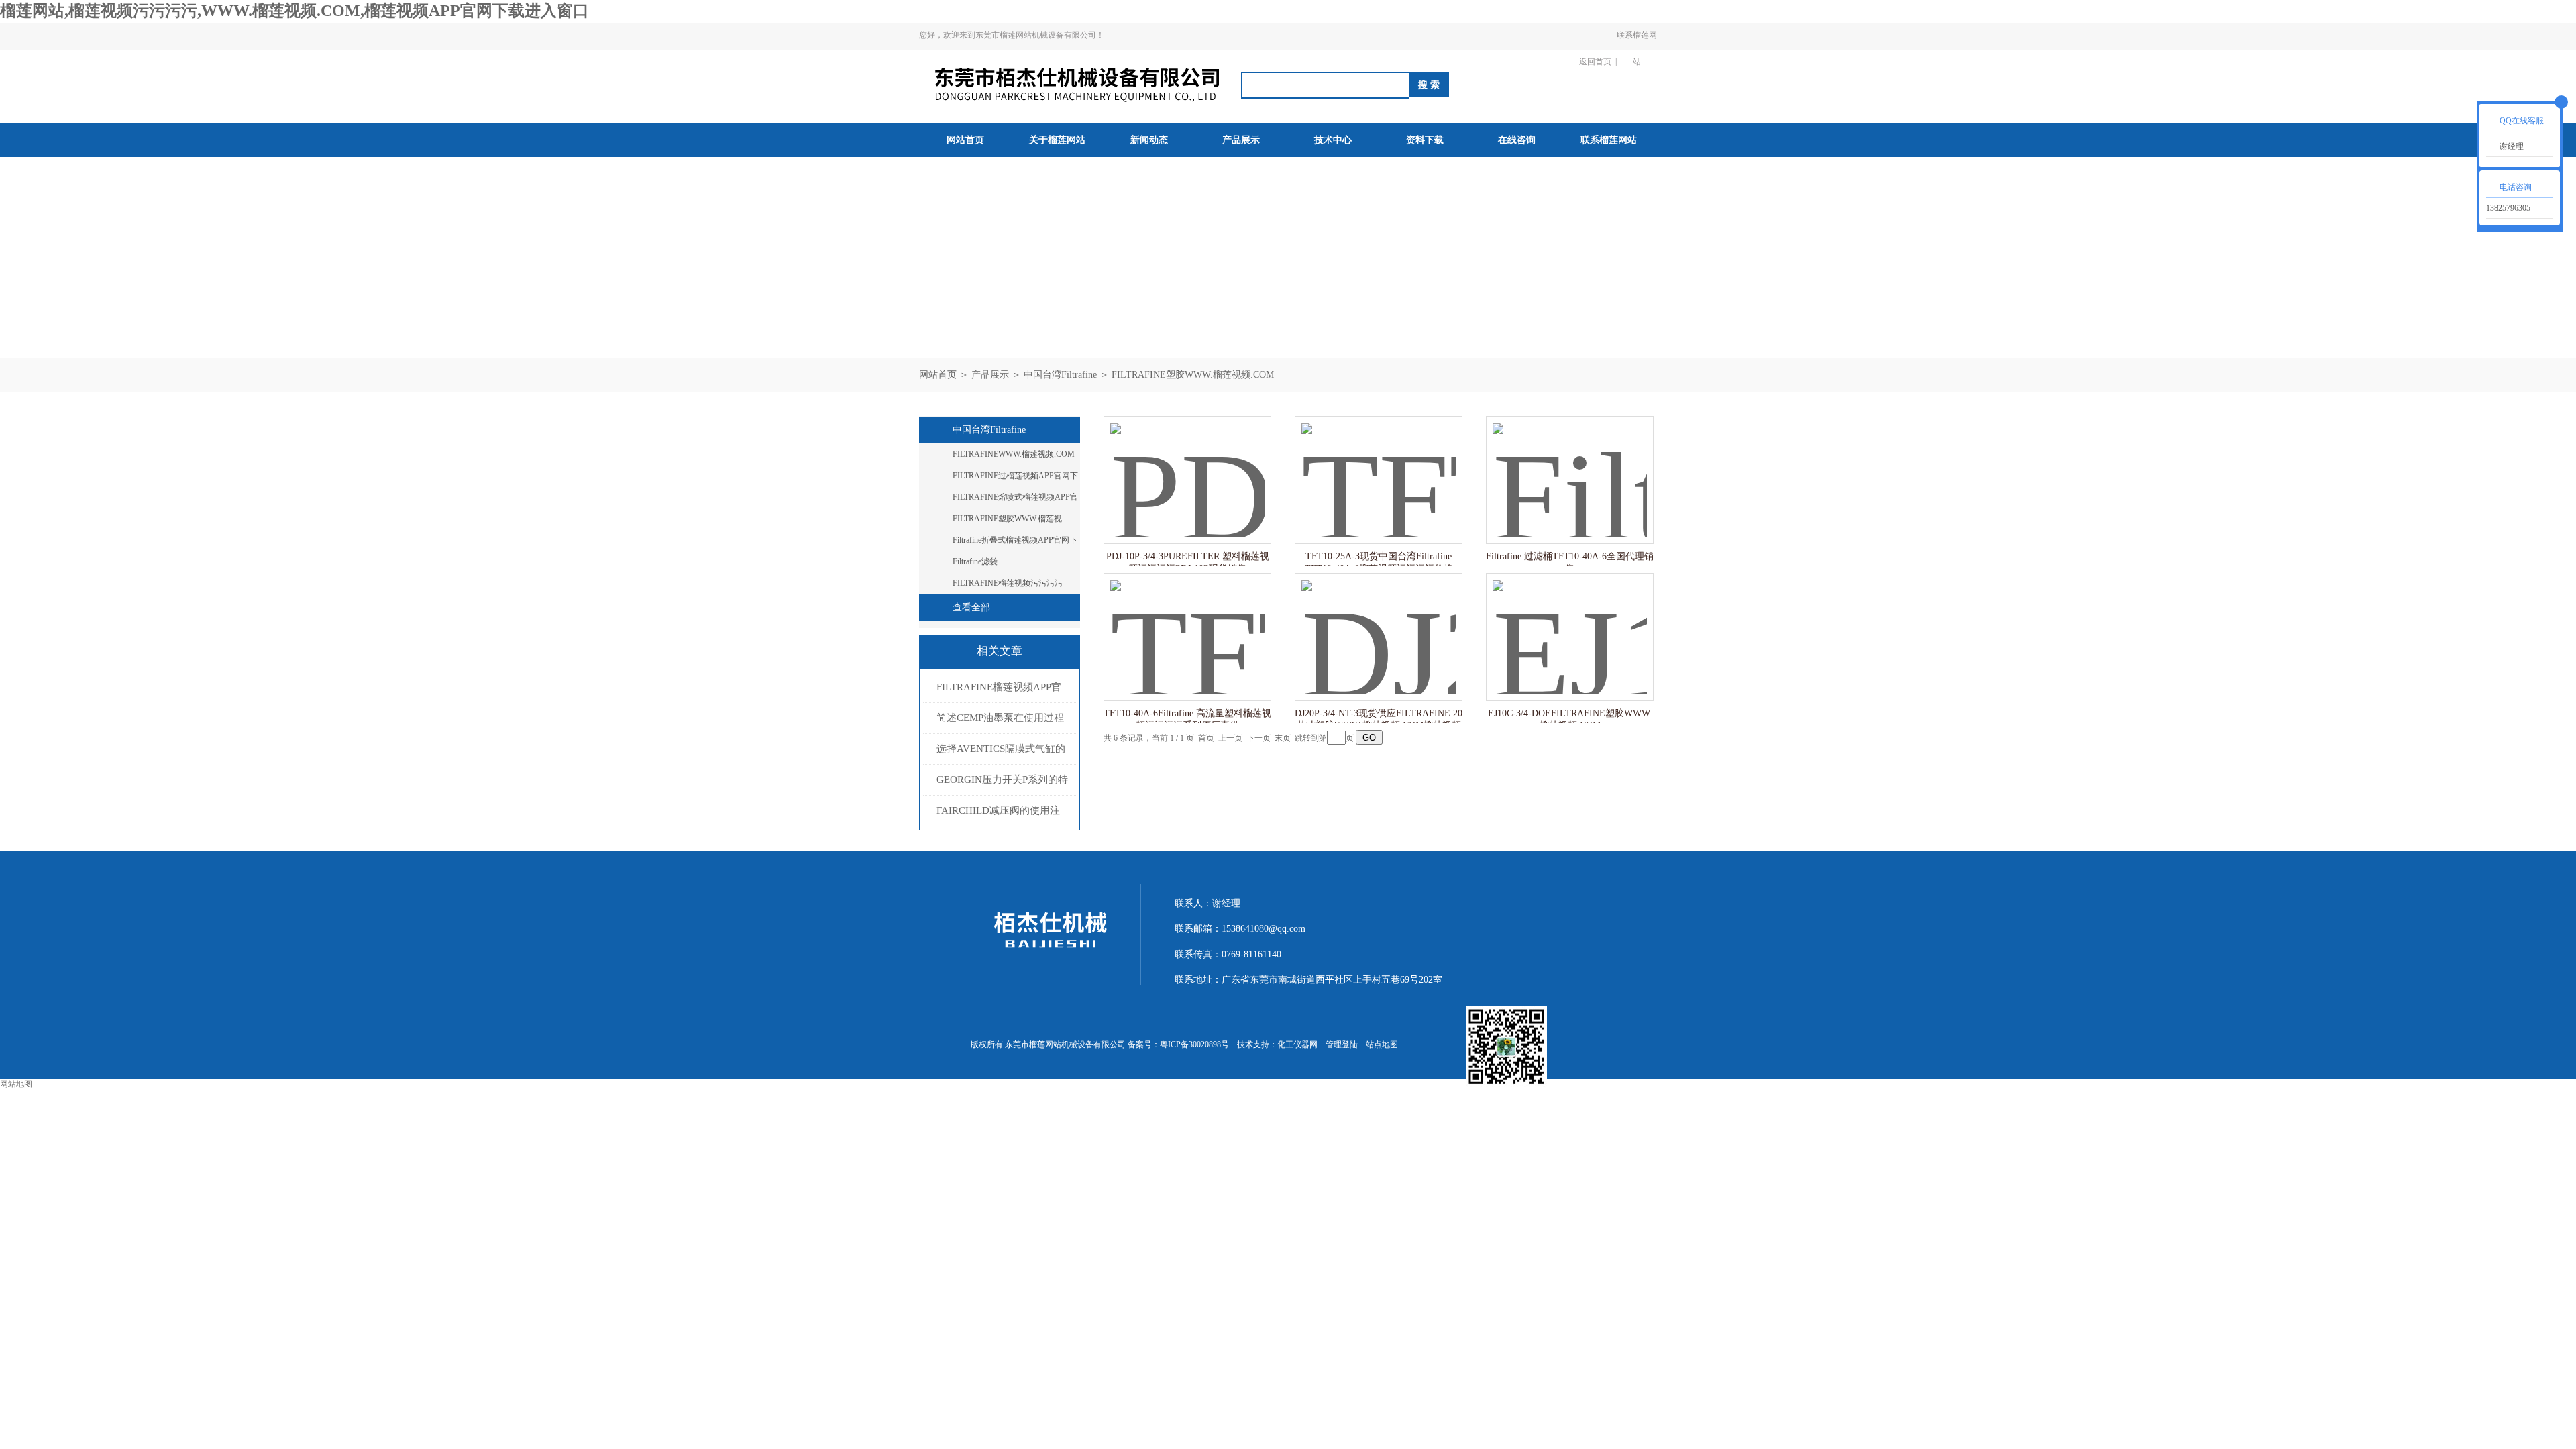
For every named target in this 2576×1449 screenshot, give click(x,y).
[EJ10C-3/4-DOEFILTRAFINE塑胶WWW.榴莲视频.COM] (1570, 624)
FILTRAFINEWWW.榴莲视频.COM (1014, 454)
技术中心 (1333, 140)
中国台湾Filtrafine (1060, 375)
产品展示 (1241, 140)
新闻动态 (1149, 140)
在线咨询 (1517, 140)
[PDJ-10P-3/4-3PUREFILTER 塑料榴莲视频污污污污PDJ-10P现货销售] (1187, 467)
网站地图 (16, 1084)
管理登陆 (1342, 1044)
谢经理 (2512, 146)
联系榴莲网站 (1637, 48)
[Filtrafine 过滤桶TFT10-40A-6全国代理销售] (1570, 467)
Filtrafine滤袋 (975, 561)
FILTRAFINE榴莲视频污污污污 (1008, 583)
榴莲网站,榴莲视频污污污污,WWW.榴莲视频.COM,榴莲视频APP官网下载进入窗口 (294, 11)
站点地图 (1382, 1044)
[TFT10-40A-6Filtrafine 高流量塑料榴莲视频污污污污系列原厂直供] (1187, 624)
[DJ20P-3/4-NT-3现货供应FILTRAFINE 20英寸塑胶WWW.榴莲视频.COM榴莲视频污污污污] (1379, 624)
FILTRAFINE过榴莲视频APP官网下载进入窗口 (1015, 478)
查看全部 (971, 607)
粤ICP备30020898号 (1194, 1044)
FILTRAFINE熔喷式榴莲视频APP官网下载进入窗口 (1015, 500)
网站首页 (965, 140)
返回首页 (1595, 62)
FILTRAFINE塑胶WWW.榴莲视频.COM (1193, 375)
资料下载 (1425, 140)
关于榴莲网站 (1057, 140)
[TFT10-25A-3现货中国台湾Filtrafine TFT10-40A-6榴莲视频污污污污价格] (1379, 467)
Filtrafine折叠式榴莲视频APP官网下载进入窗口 (1015, 543)
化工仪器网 (1297, 1044)
